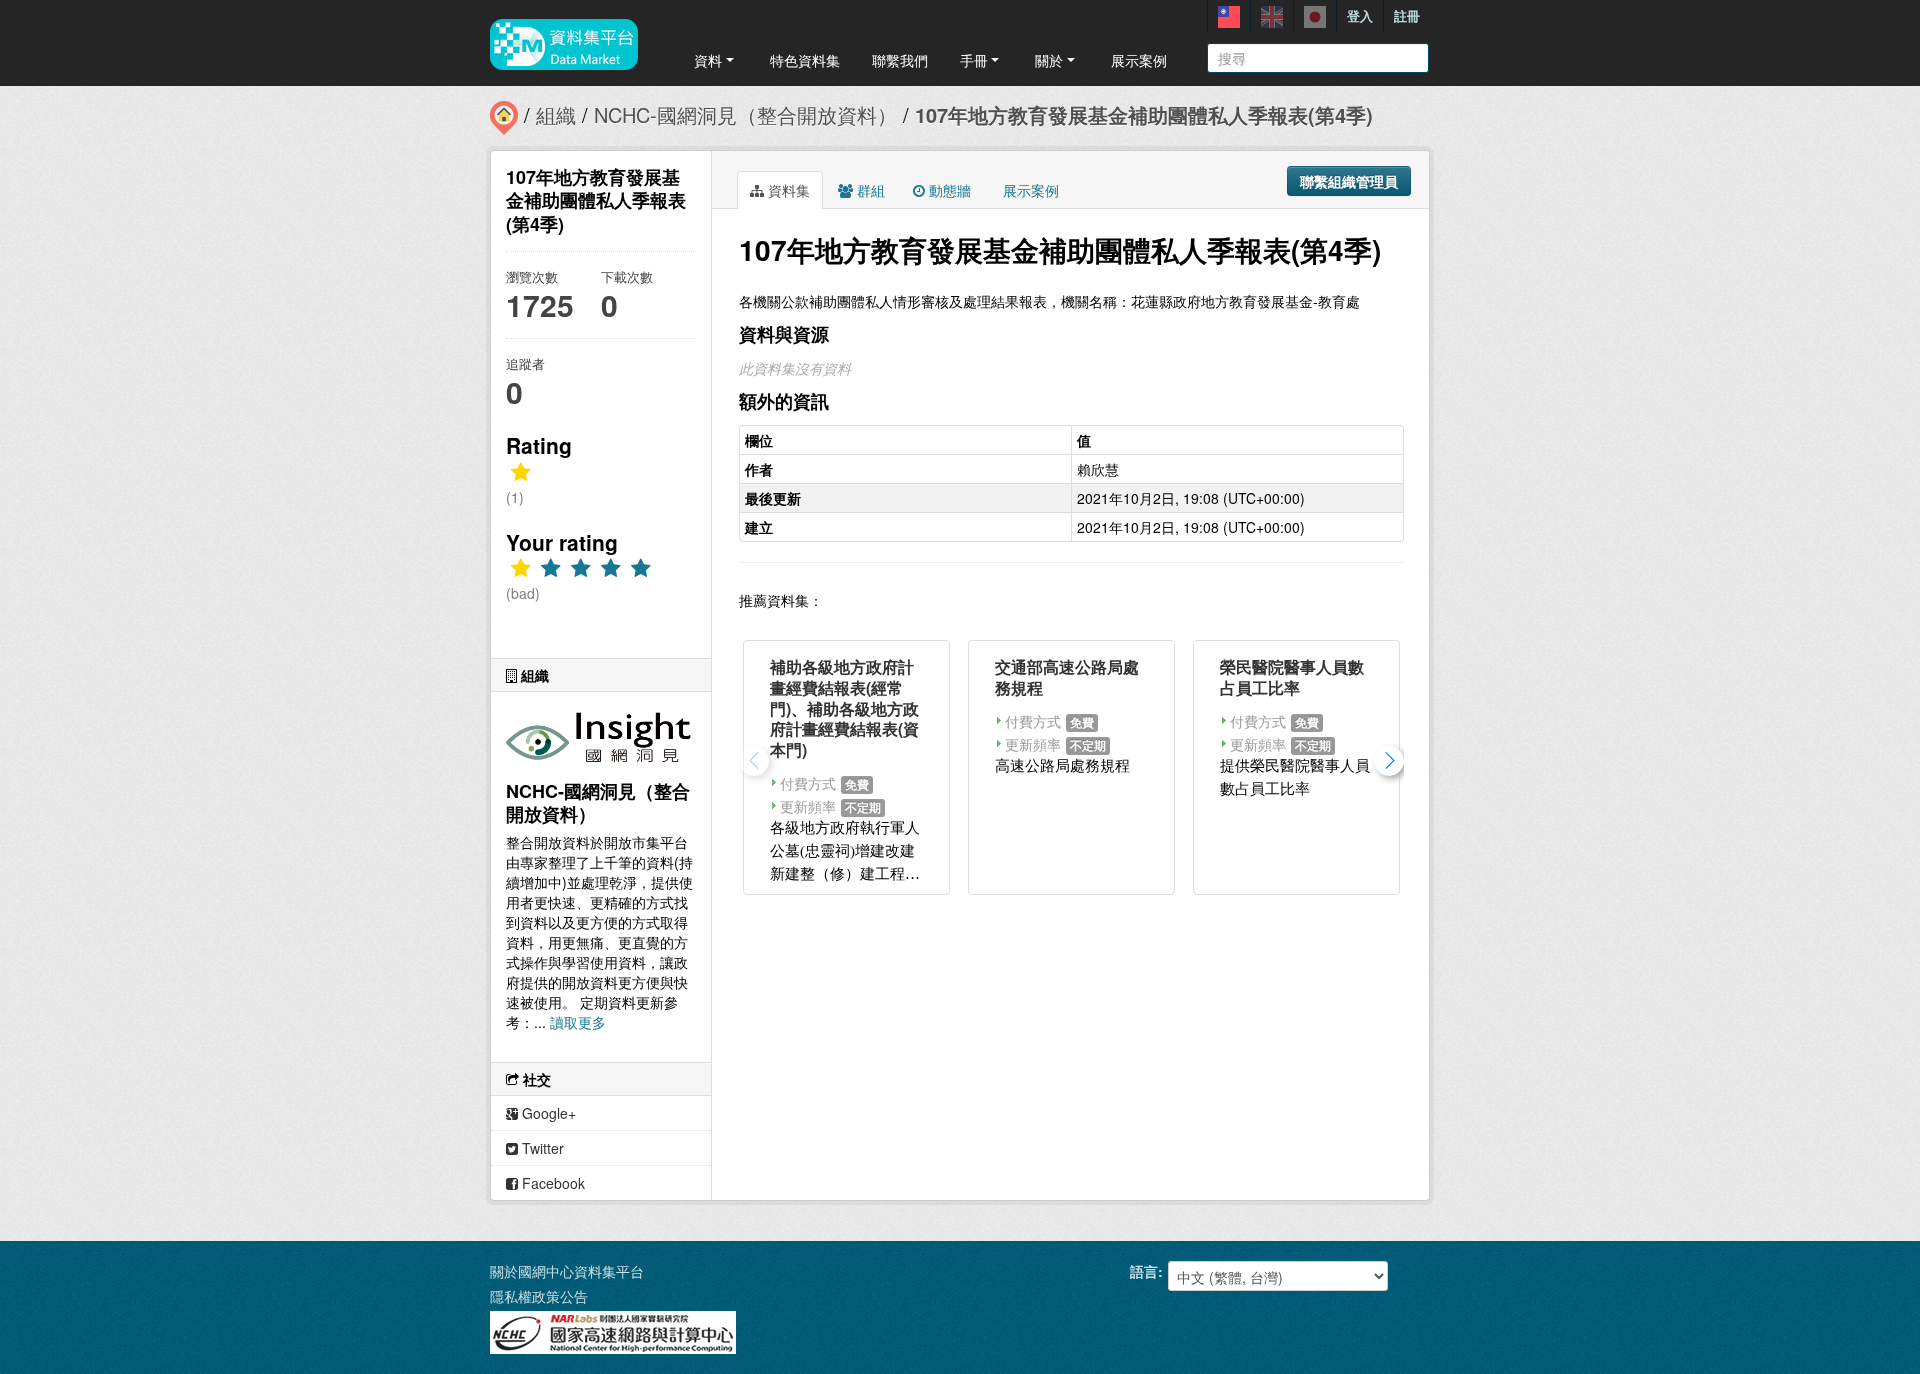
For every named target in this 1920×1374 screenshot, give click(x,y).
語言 (1144, 1271)
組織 (556, 114)
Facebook (551, 1183)
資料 (708, 60)
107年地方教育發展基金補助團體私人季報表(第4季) (1144, 114)
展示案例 (1139, 60)
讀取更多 (578, 1022)
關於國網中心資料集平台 (567, 1271)
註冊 (1407, 15)
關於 (1049, 60)
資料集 (787, 190)
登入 (1360, 15)
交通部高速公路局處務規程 (1067, 677)
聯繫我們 (900, 60)
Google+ (547, 1113)
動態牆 (948, 190)
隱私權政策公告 (539, 1296)
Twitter (541, 1148)
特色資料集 (805, 60)
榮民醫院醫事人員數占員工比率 (1292, 677)
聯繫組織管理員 (1349, 181)
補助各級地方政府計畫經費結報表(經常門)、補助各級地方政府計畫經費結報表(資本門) (844, 708)
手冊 (974, 60)
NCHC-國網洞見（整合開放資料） (745, 114)
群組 (869, 190)
